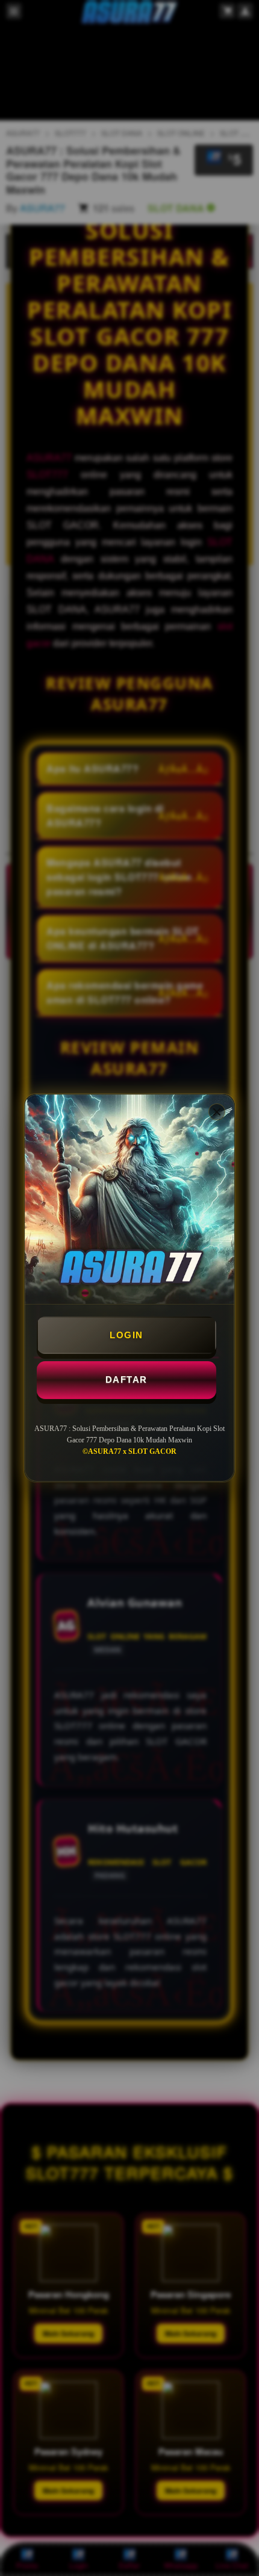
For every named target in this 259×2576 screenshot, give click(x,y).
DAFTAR (126, 1380)
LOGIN (126, 1335)
